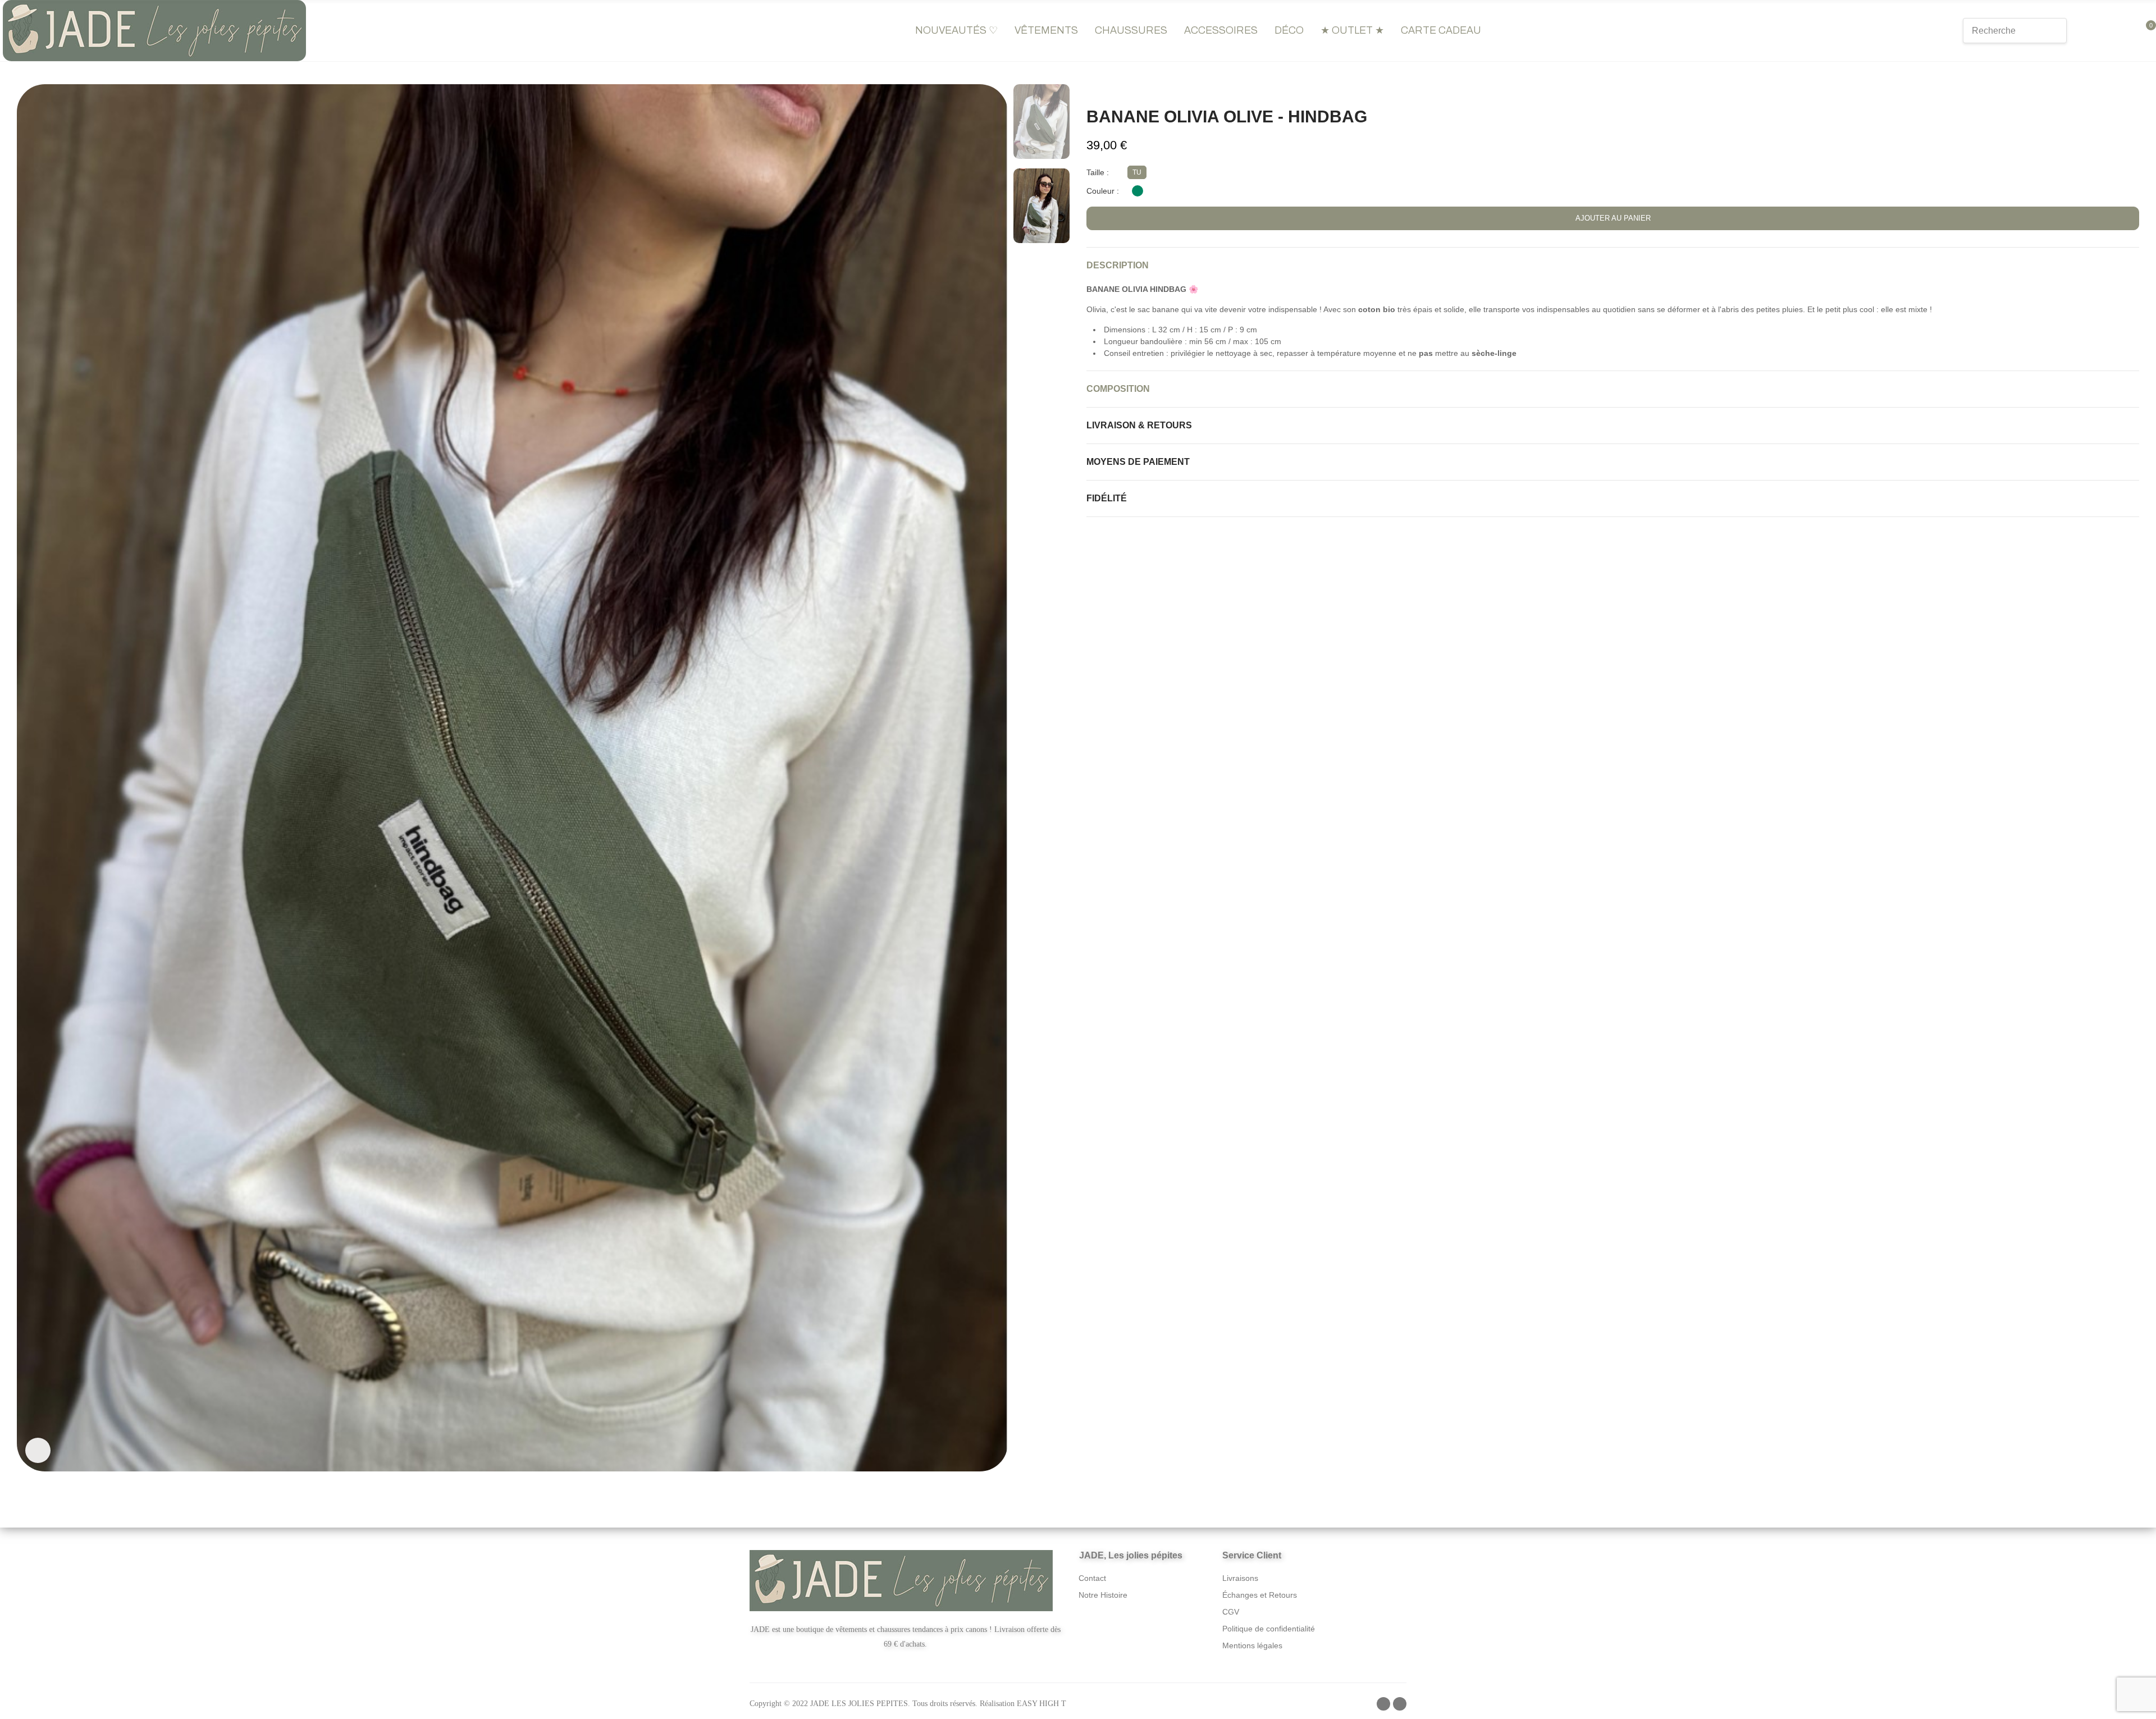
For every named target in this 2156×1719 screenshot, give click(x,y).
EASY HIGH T (1042, 1704)
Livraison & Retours (1139, 425)
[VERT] (1138, 191)
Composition (1118, 389)
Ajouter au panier (1613, 218)
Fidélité (1107, 498)
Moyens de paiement (1138, 462)
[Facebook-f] (1383, 1704)
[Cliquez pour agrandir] (38, 1450)
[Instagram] (1400, 1704)
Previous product (2103, 90)
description (1118, 265)
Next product (2131, 90)
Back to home (2117, 90)
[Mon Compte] (2104, 31)
